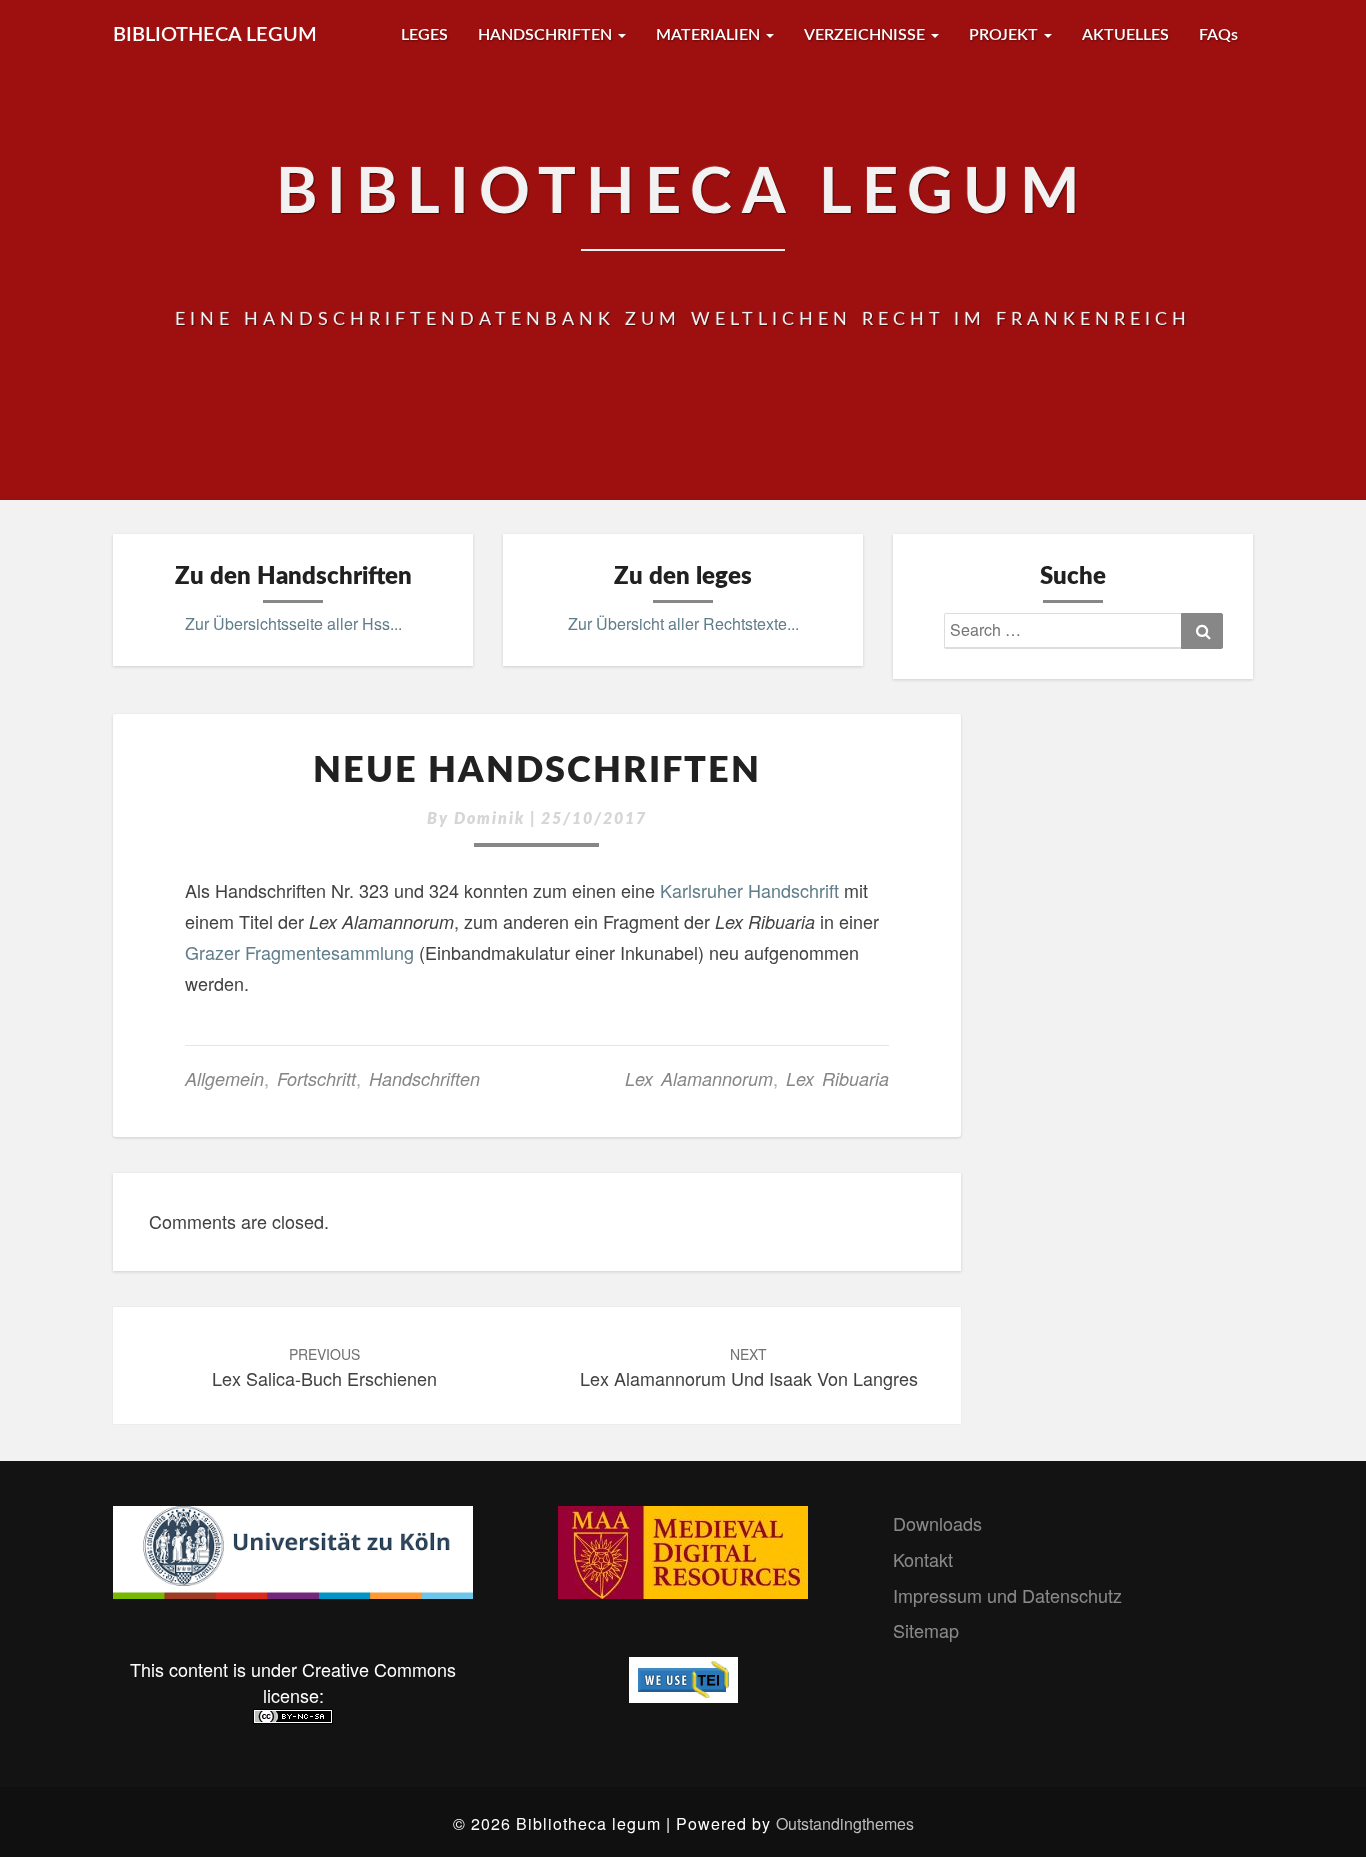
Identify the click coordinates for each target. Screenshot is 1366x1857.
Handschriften (424, 1078)
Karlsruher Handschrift (749, 890)
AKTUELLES (1125, 35)
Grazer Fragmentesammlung (299, 952)
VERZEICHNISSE (866, 35)
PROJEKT (1005, 35)
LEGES (424, 35)
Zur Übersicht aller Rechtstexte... (683, 623)
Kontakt (923, 1559)
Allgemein (224, 1078)
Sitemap (926, 1630)
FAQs (1218, 35)
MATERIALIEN (710, 35)
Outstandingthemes (845, 1823)
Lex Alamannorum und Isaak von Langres (749, 1367)
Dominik (489, 819)
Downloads (937, 1523)
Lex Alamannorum (699, 1078)
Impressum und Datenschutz (1007, 1595)
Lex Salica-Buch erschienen (324, 1367)
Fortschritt (316, 1078)
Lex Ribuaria (837, 1078)
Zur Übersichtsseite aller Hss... (293, 623)
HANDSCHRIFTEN (547, 35)
